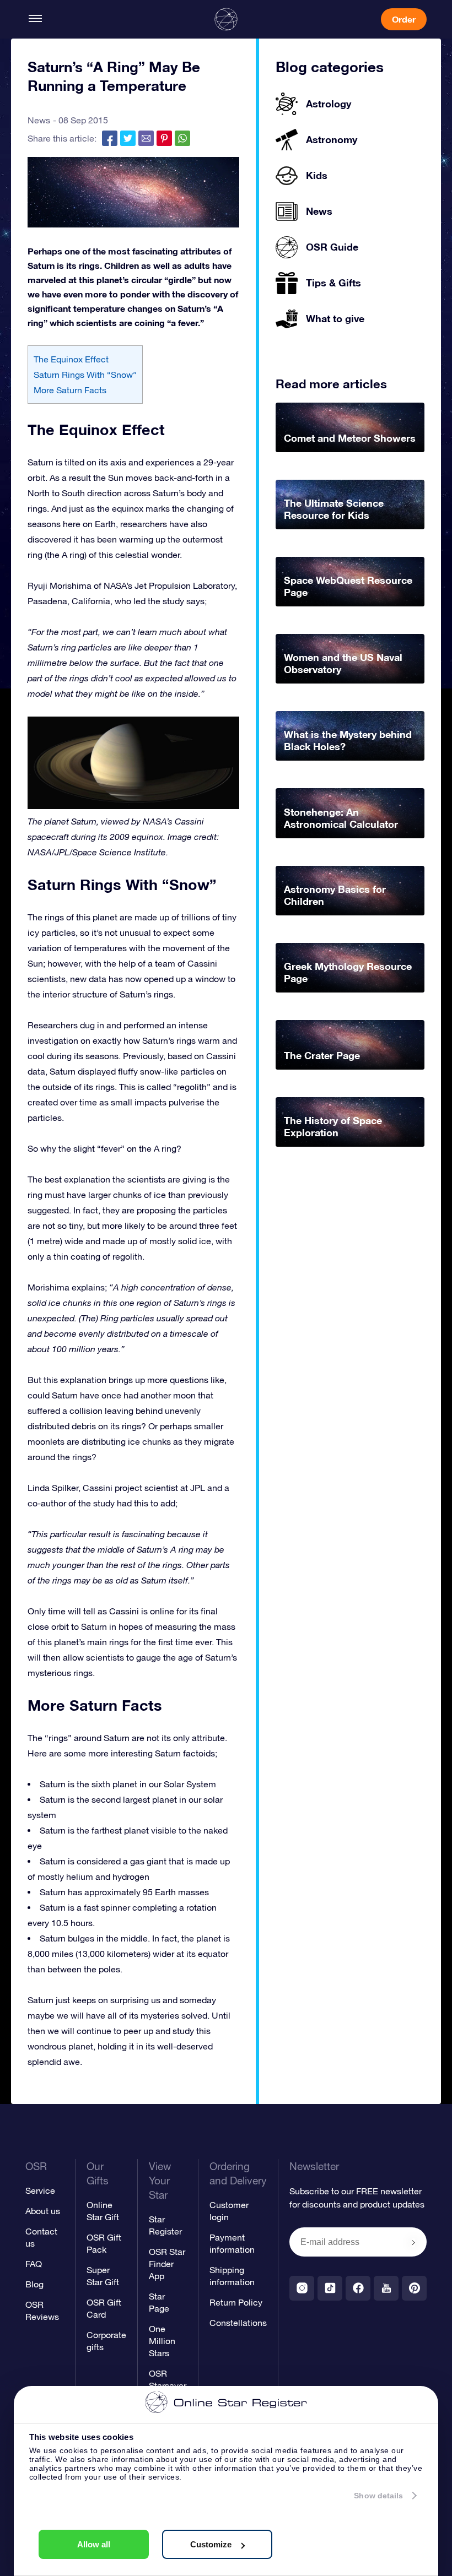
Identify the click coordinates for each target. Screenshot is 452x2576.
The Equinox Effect (71, 359)
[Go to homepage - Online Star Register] (226, 19)
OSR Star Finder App (167, 2264)
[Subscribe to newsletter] (413, 2243)
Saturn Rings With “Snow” (85, 375)
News (39, 120)
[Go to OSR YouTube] (386, 2288)
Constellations (238, 2323)
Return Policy (236, 2302)
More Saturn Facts (70, 390)
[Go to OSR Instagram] (302, 2288)
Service (40, 2190)
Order (404, 19)
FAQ (34, 2264)
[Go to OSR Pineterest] (414, 2288)
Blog (34, 2284)
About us (43, 2211)
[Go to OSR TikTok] (330, 2288)
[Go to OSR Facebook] (358, 2288)
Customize (211, 2544)
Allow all (94, 2544)
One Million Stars (162, 2341)
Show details (378, 2496)
